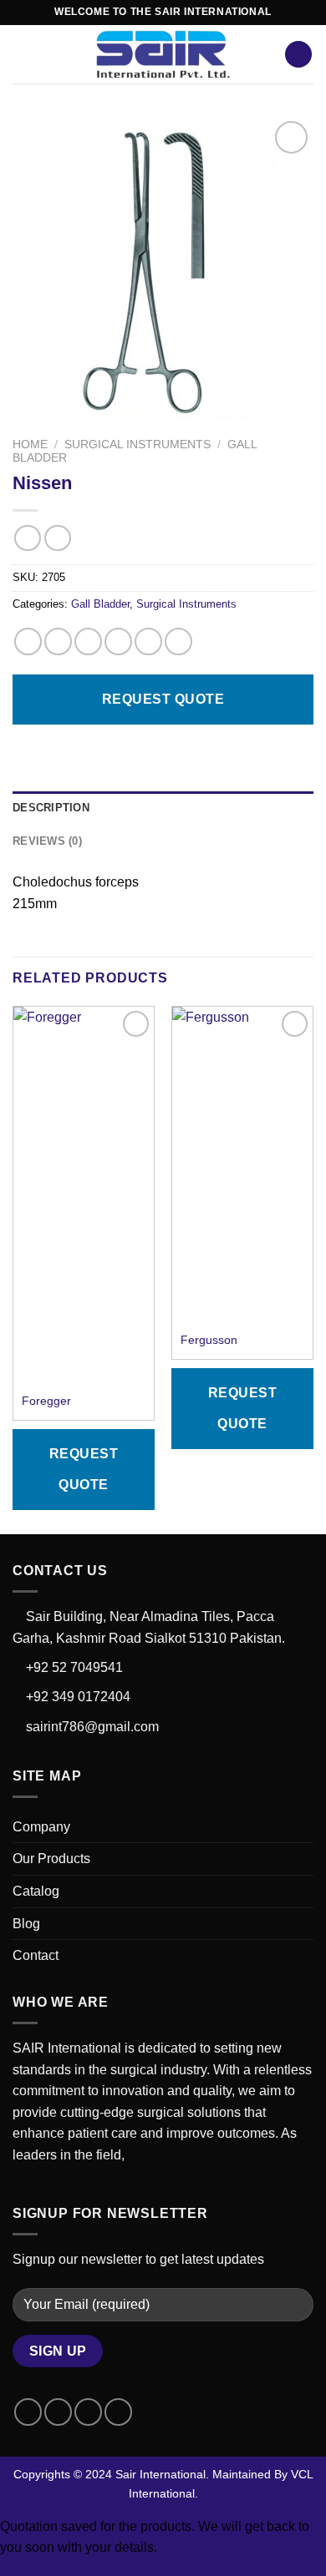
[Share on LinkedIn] (178, 641)
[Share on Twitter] (88, 641)
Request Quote (163, 699)
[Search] (298, 55)
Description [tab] (51, 808)
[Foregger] (84, 1195)
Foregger (46, 1401)
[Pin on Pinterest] (148, 641)
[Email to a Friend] (118, 641)
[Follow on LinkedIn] (118, 2412)
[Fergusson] (242, 1164)
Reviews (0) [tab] (47, 841)
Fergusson (209, 1340)
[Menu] (23, 54)
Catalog (36, 1891)
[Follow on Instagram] (58, 2412)
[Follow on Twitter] (88, 2412)
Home (30, 444)
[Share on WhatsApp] (28, 641)
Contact (36, 1955)
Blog (26, 1924)
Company (41, 1827)
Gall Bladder (100, 604)
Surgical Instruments (138, 444)
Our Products (51, 1859)
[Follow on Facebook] (28, 2412)
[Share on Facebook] (58, 641)
